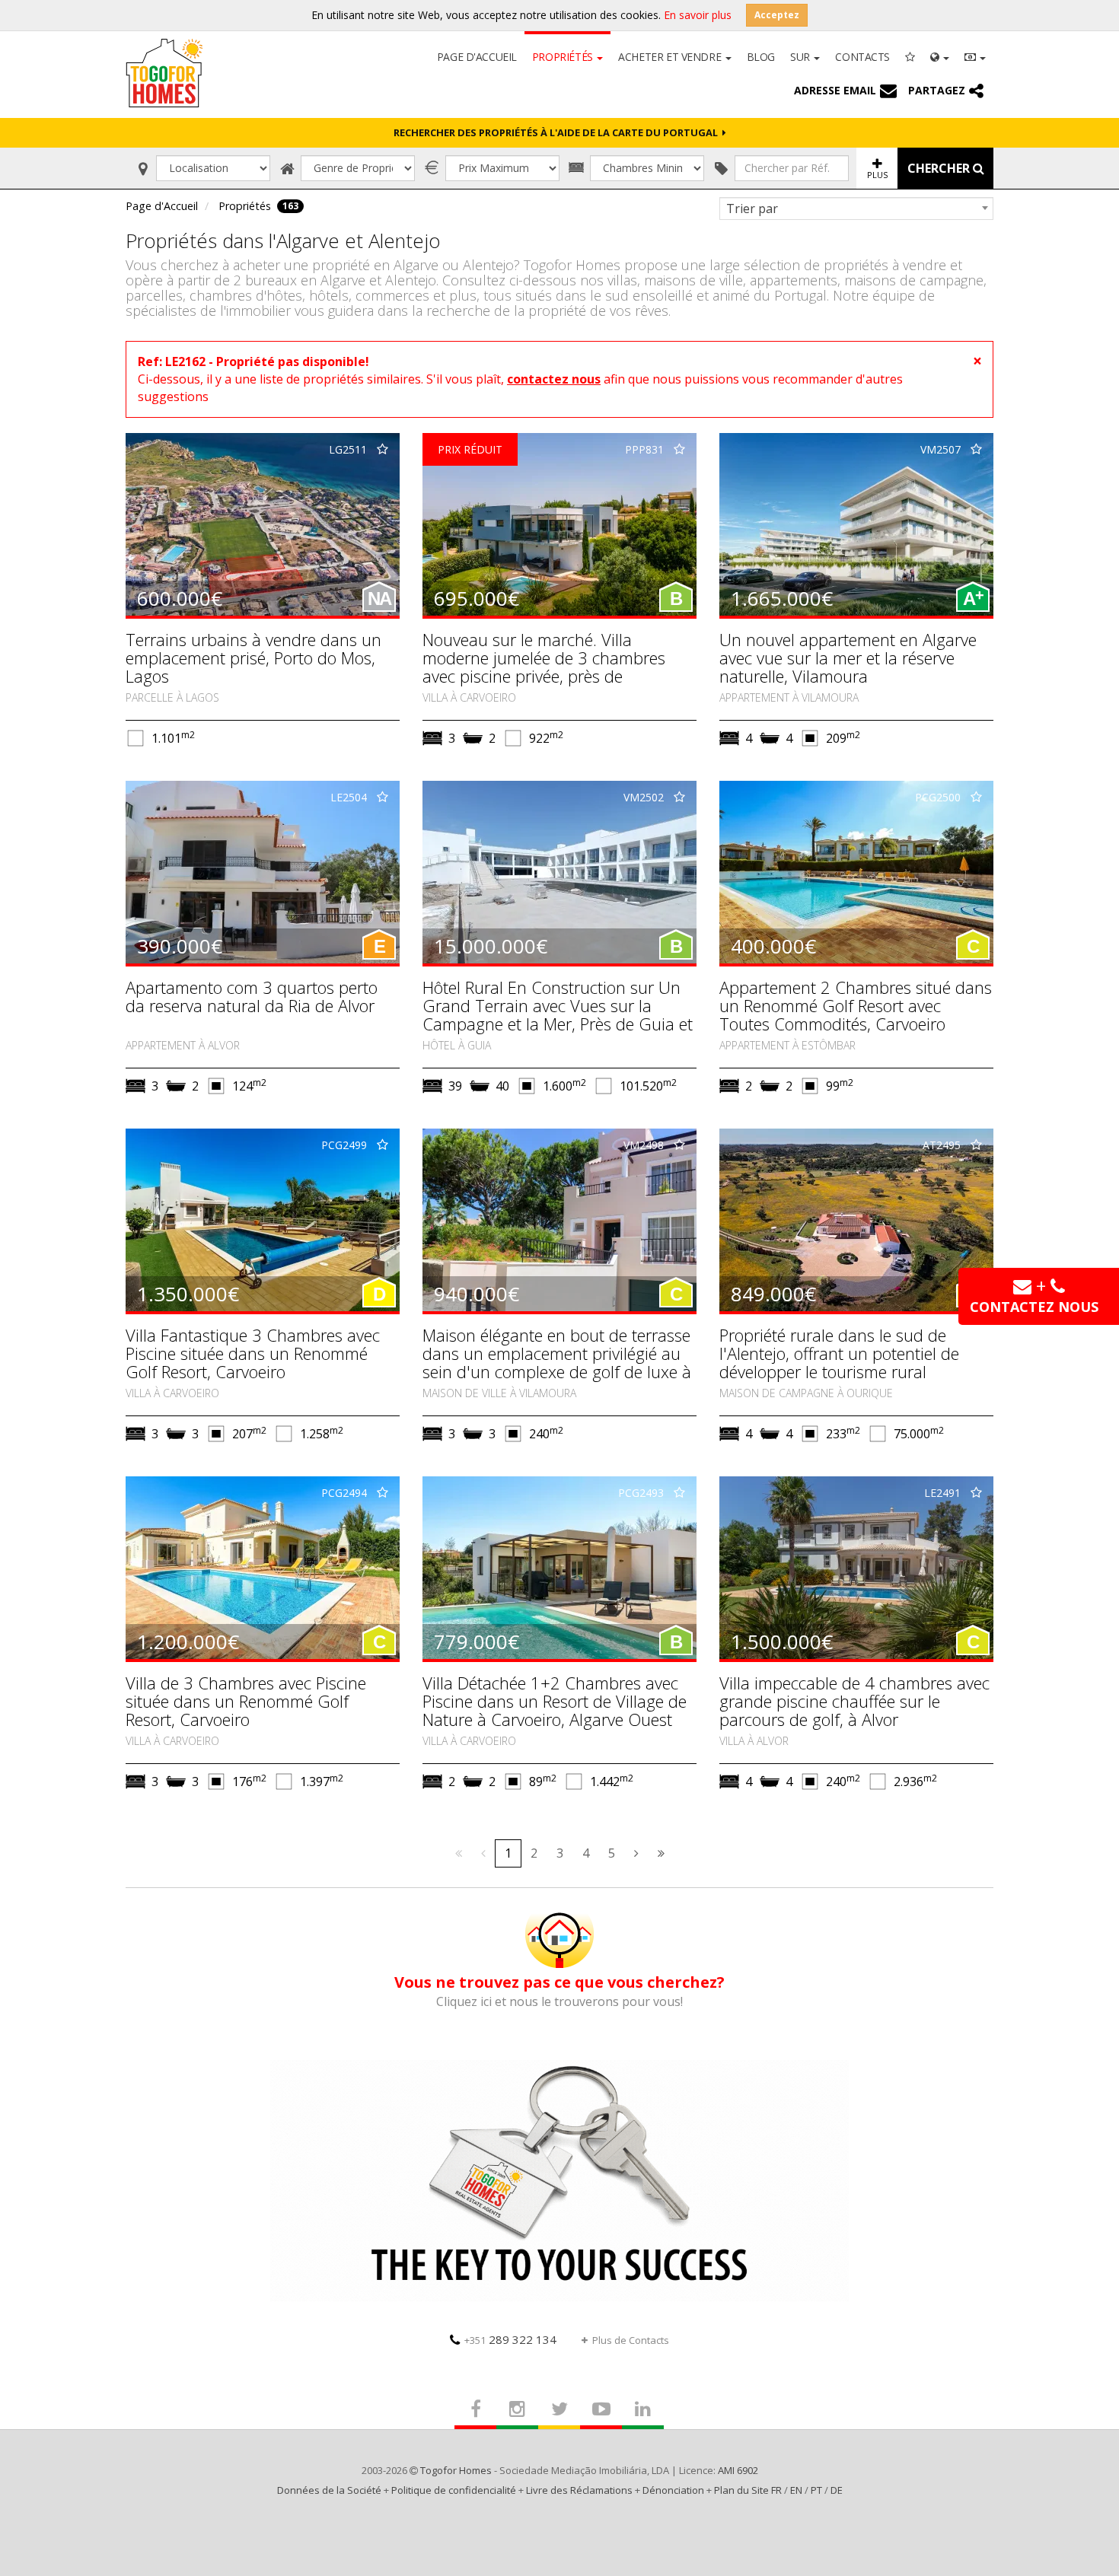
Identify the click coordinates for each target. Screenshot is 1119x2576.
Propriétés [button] (564, 57)
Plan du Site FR (748, 2490)
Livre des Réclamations (579, 2490)
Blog (761, 57)
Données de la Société (329, 2490)
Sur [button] (801, 57)
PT (816, 2490)
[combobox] (856, 209)
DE (837, 2490)
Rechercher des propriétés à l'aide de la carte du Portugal (558, 132)
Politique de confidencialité (454, 2490)
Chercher (940, 168)
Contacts (862, 57)
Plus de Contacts (631, 2340)
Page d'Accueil (477, 57)
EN (796, 2490)
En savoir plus (698, 15)
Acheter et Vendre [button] (671, 57)
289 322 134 (510, 2339)
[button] (940, 56)
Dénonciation (673, 2490)
